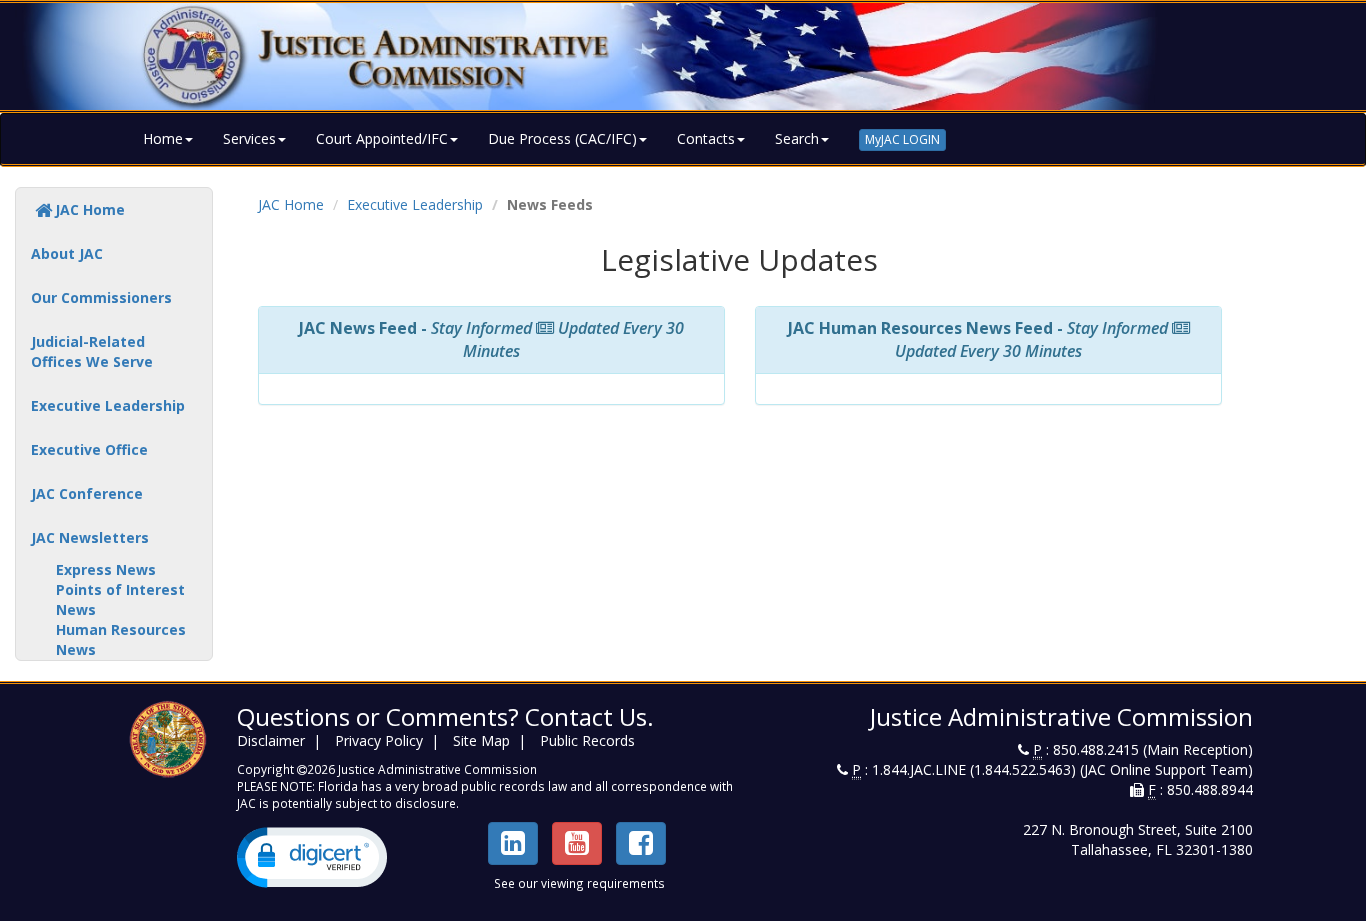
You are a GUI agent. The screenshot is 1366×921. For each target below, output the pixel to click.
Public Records (587, 740)
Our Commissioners (101, 297)
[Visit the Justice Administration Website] (683, 56)
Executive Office (89, 449)
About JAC (67, 253)
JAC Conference (87, 493)
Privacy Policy (379, 740)
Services (249, 138)
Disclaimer (271, 740)
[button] (312, 857)
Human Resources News (121, 639)
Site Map (481, 740)
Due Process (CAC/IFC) (562, 138)
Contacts (706, 138)
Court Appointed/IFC (382, 138)
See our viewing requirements (579, 883)
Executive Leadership (108, 405)
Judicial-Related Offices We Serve (92, 351)
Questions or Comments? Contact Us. (445, 716)
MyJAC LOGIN (902, 139)
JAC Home (90, 209)
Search (797, 138)
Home (163, 138)
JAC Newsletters (90, 537)
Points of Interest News (120, 599)
